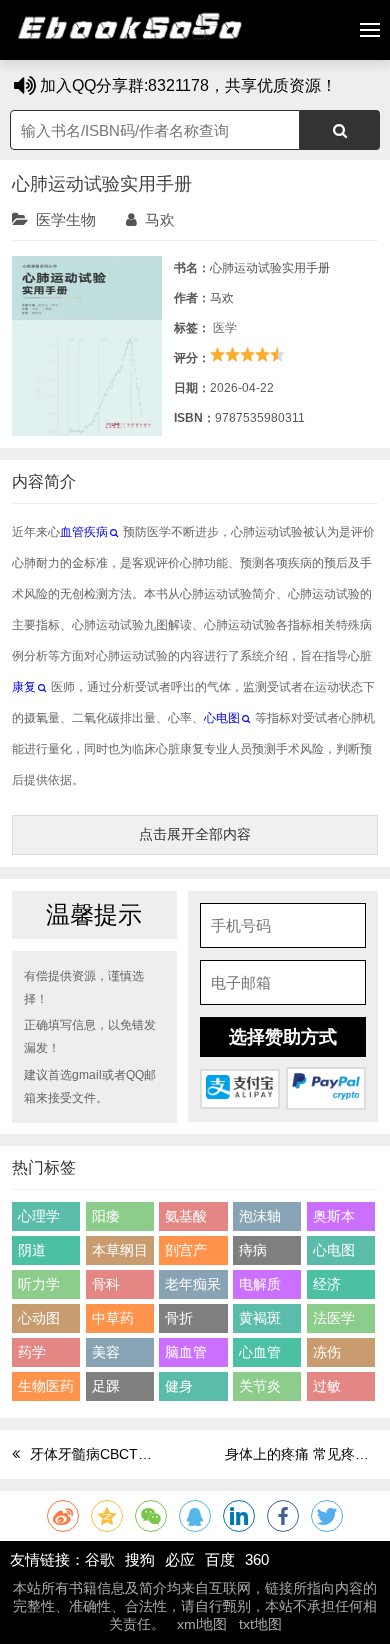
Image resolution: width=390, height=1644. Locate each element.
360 (257, 1559)
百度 (220, 1559)
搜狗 (140, 1559)
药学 (32, 1352)
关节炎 (260, 1386)
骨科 (106, 1284)
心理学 (39, 1216)
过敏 (327, 1386)
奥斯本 (334, 1216)
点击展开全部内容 (195, 834)
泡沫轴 (260, 1216)
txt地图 (260, 1624)
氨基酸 (186, 1216)
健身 (179, 1386)
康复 (24, 687)
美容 (106, 1352)
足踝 (106, 1386)
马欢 (160, 219)
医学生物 (66, 219)
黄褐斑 (260, 1318)
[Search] (340, 130)
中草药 (113, 1318)
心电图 (222, 718)
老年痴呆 (193, 1284)
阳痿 (106, 1216)
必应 (180, 1559)
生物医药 (46, 1386)
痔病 (253, 1250)
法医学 (334, 1318)
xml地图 (202, 1624)
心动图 (39, 1318)
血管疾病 (84, 532)
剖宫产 (186, 1250)
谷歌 (100, 1559)
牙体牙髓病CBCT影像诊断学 (119, 1454)
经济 (327, 1284)
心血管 (260, 1352)
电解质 (260, 1284)
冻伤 (327, 1352)
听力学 (39, 1284)
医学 (225, 328)
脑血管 (186, 1352)
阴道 (32, 1250)
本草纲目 (120, 1250)
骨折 (179, 1318)
